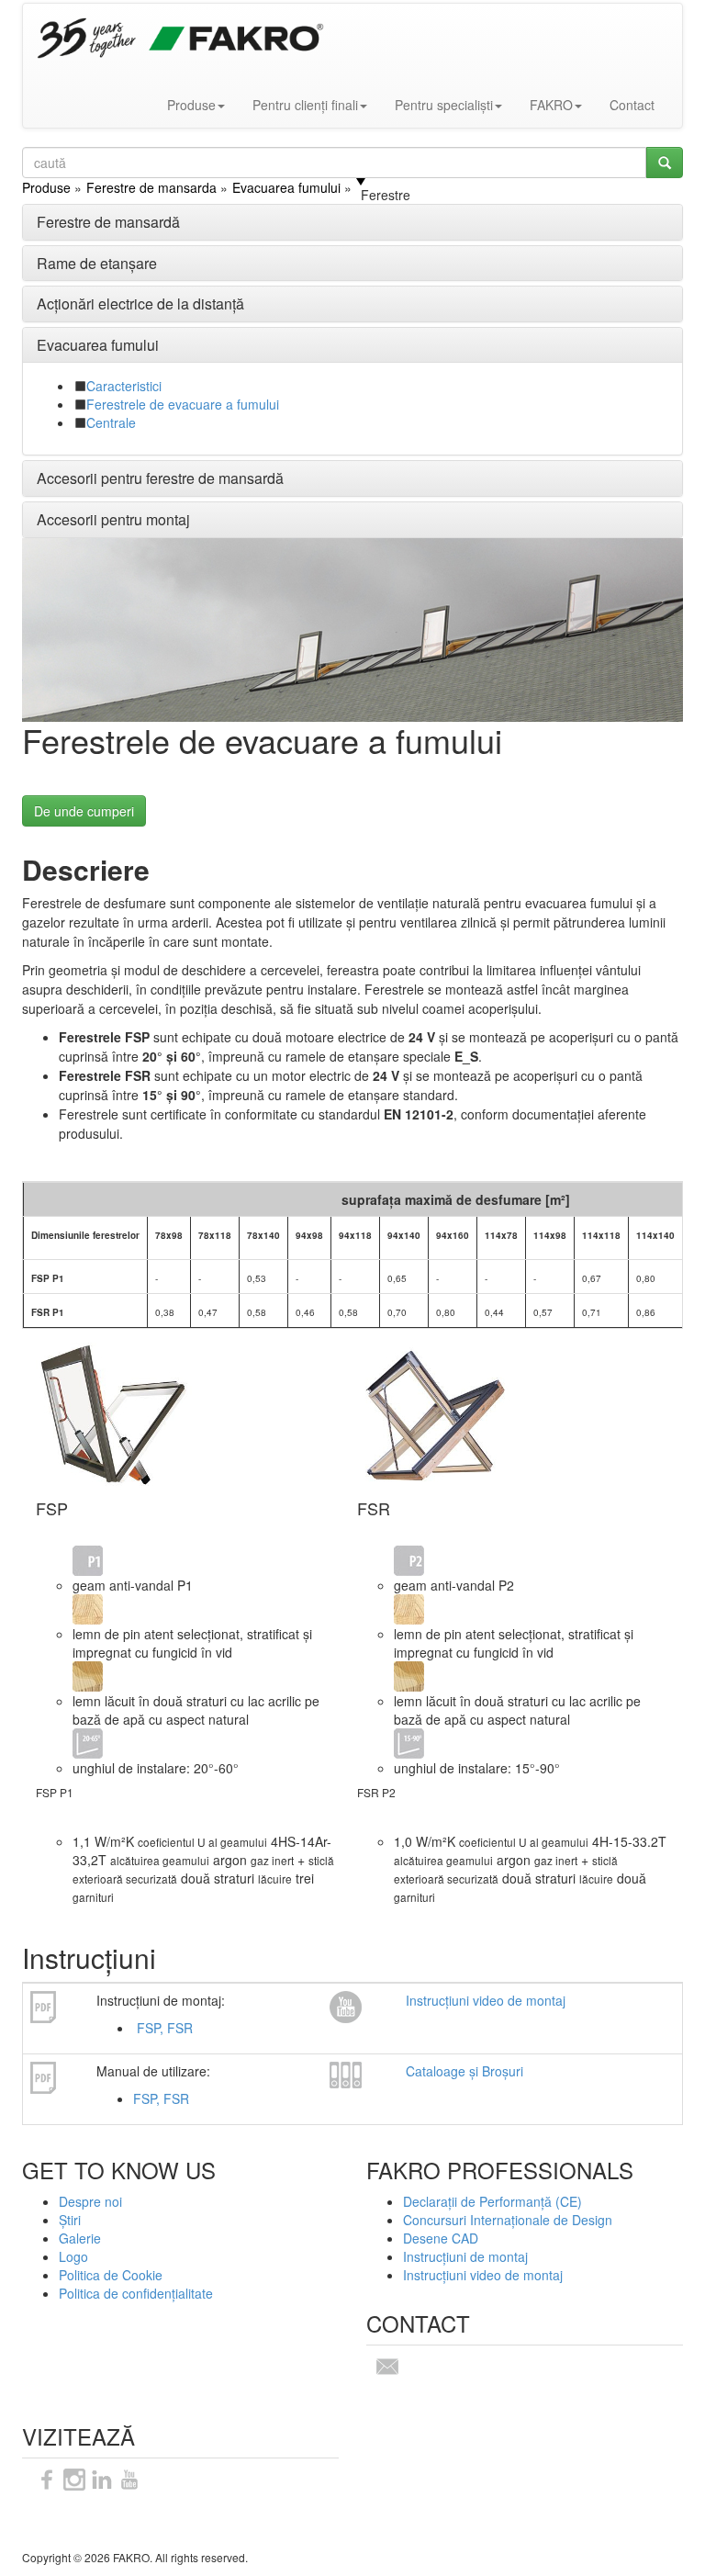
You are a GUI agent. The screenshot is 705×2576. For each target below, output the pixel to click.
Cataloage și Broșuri (464, 2071)
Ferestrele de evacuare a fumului (183, 404)
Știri (70, 2220)
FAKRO (551, 105)
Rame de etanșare (97, 263)
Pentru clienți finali (305, 105)
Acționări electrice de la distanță (140, 304)
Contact (632, 105)
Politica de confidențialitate (136, 2293)
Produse (191, 105)
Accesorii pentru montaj (113, 519)
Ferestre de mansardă (108, 222)
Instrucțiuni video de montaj (486, 2000)
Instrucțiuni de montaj (465, 2256)
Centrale (111, 422)
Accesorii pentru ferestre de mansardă (160, 478)
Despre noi (90, 2201)
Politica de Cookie (111, 2275)
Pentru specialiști (444, 105)
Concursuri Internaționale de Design (508, 2220)
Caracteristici (124, 386)
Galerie (80, 2238)
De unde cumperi (84, 811)
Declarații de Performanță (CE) (492, 2201)
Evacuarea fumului (98, 345)
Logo (73, 2256)
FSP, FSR (163, 2028)
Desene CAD (441, 2238)
